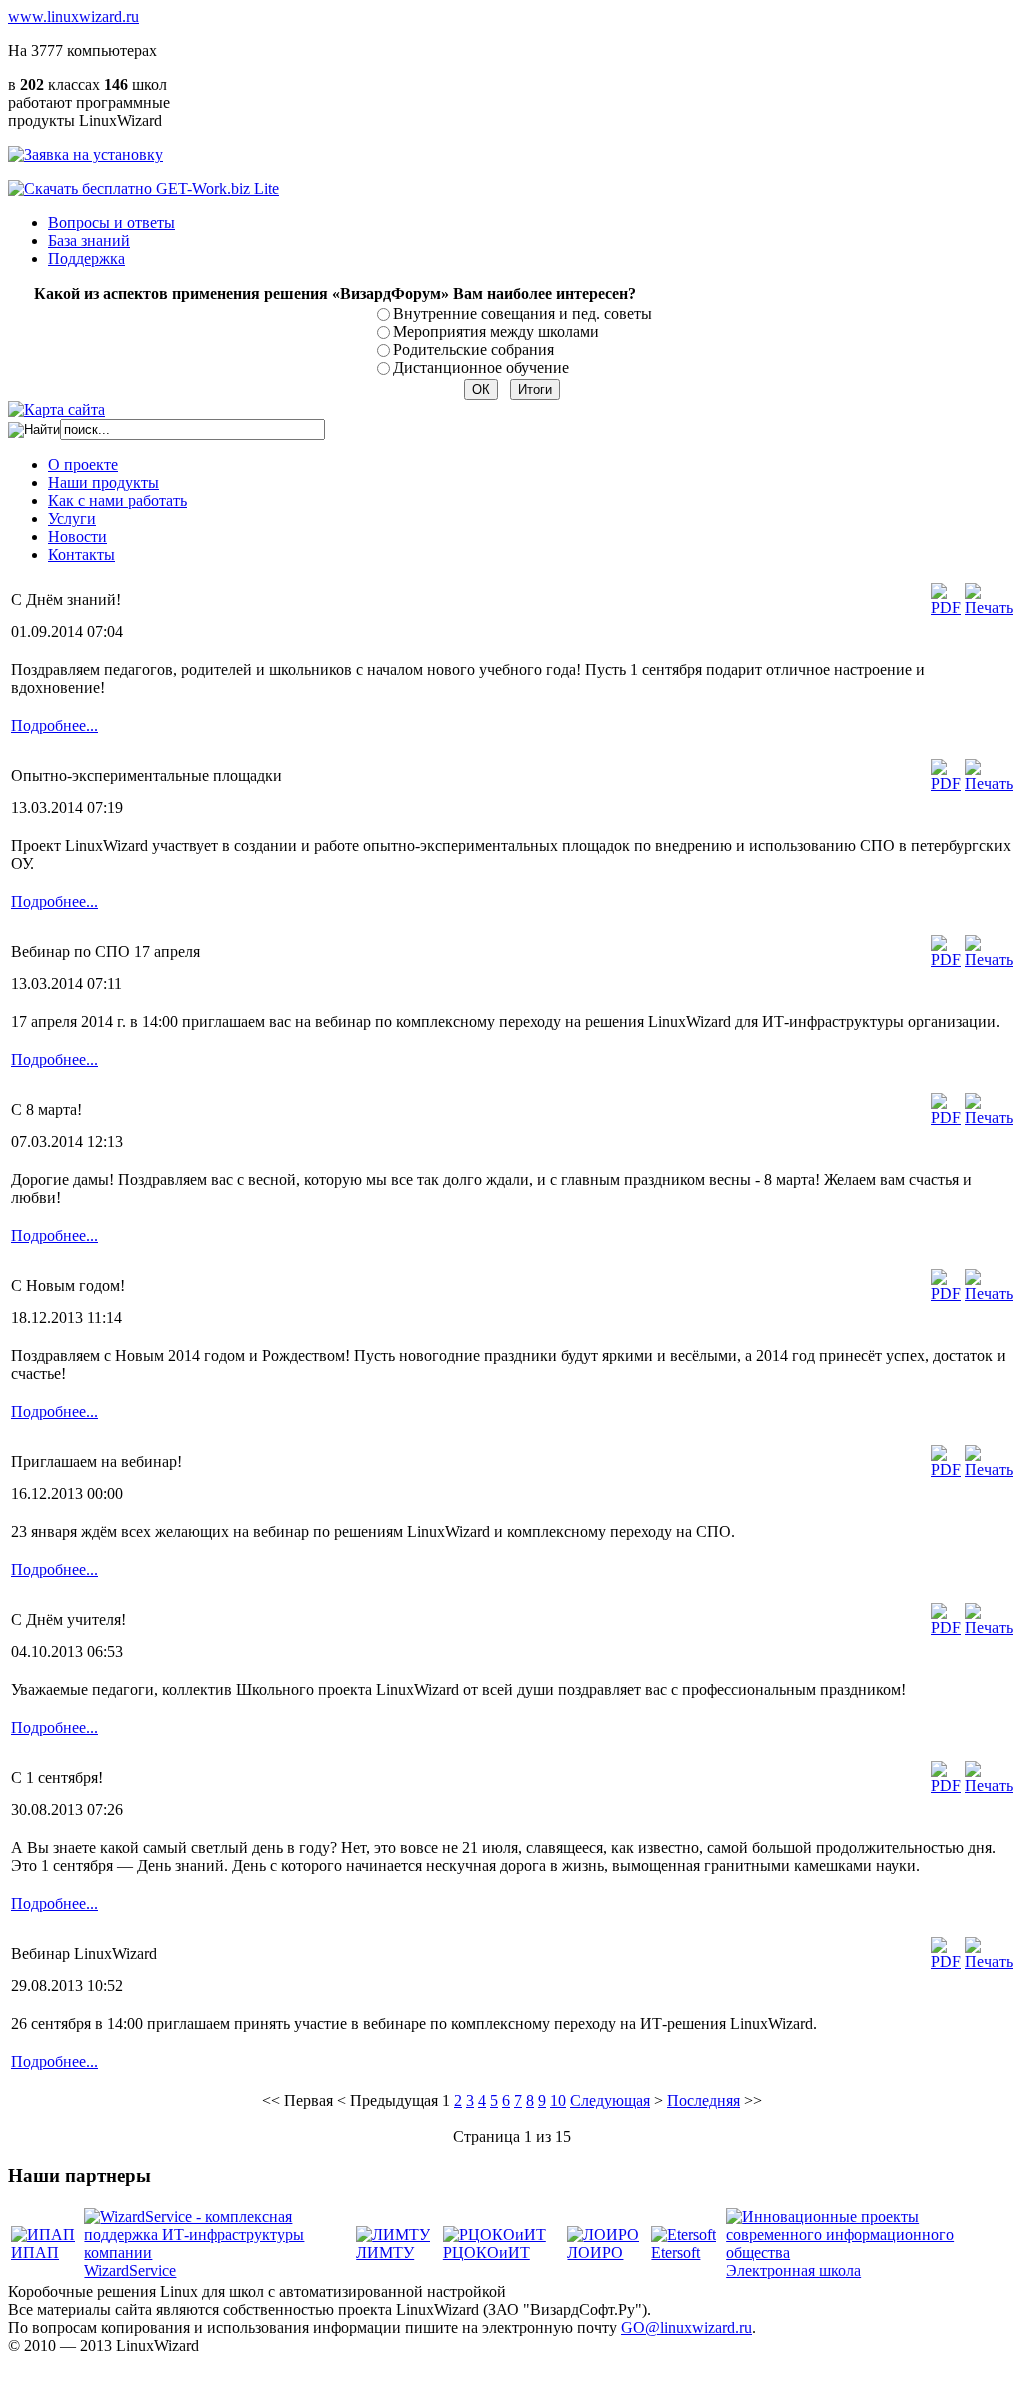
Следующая (610, 2100)
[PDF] (946, 607)
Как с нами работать (117, 500)
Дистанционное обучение (481, 367)
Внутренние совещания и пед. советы (522, 313)
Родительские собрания (473, 349)
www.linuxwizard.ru (73, 16)
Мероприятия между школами (496, 331)
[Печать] (989, 607)
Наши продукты (103, 482)
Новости (77, 536)
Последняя (703, 2100)
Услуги (72, 518)
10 (558, 2100)
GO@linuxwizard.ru (686, 2327)
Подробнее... (54, 725)
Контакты (81, 554)
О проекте (83, 464)
